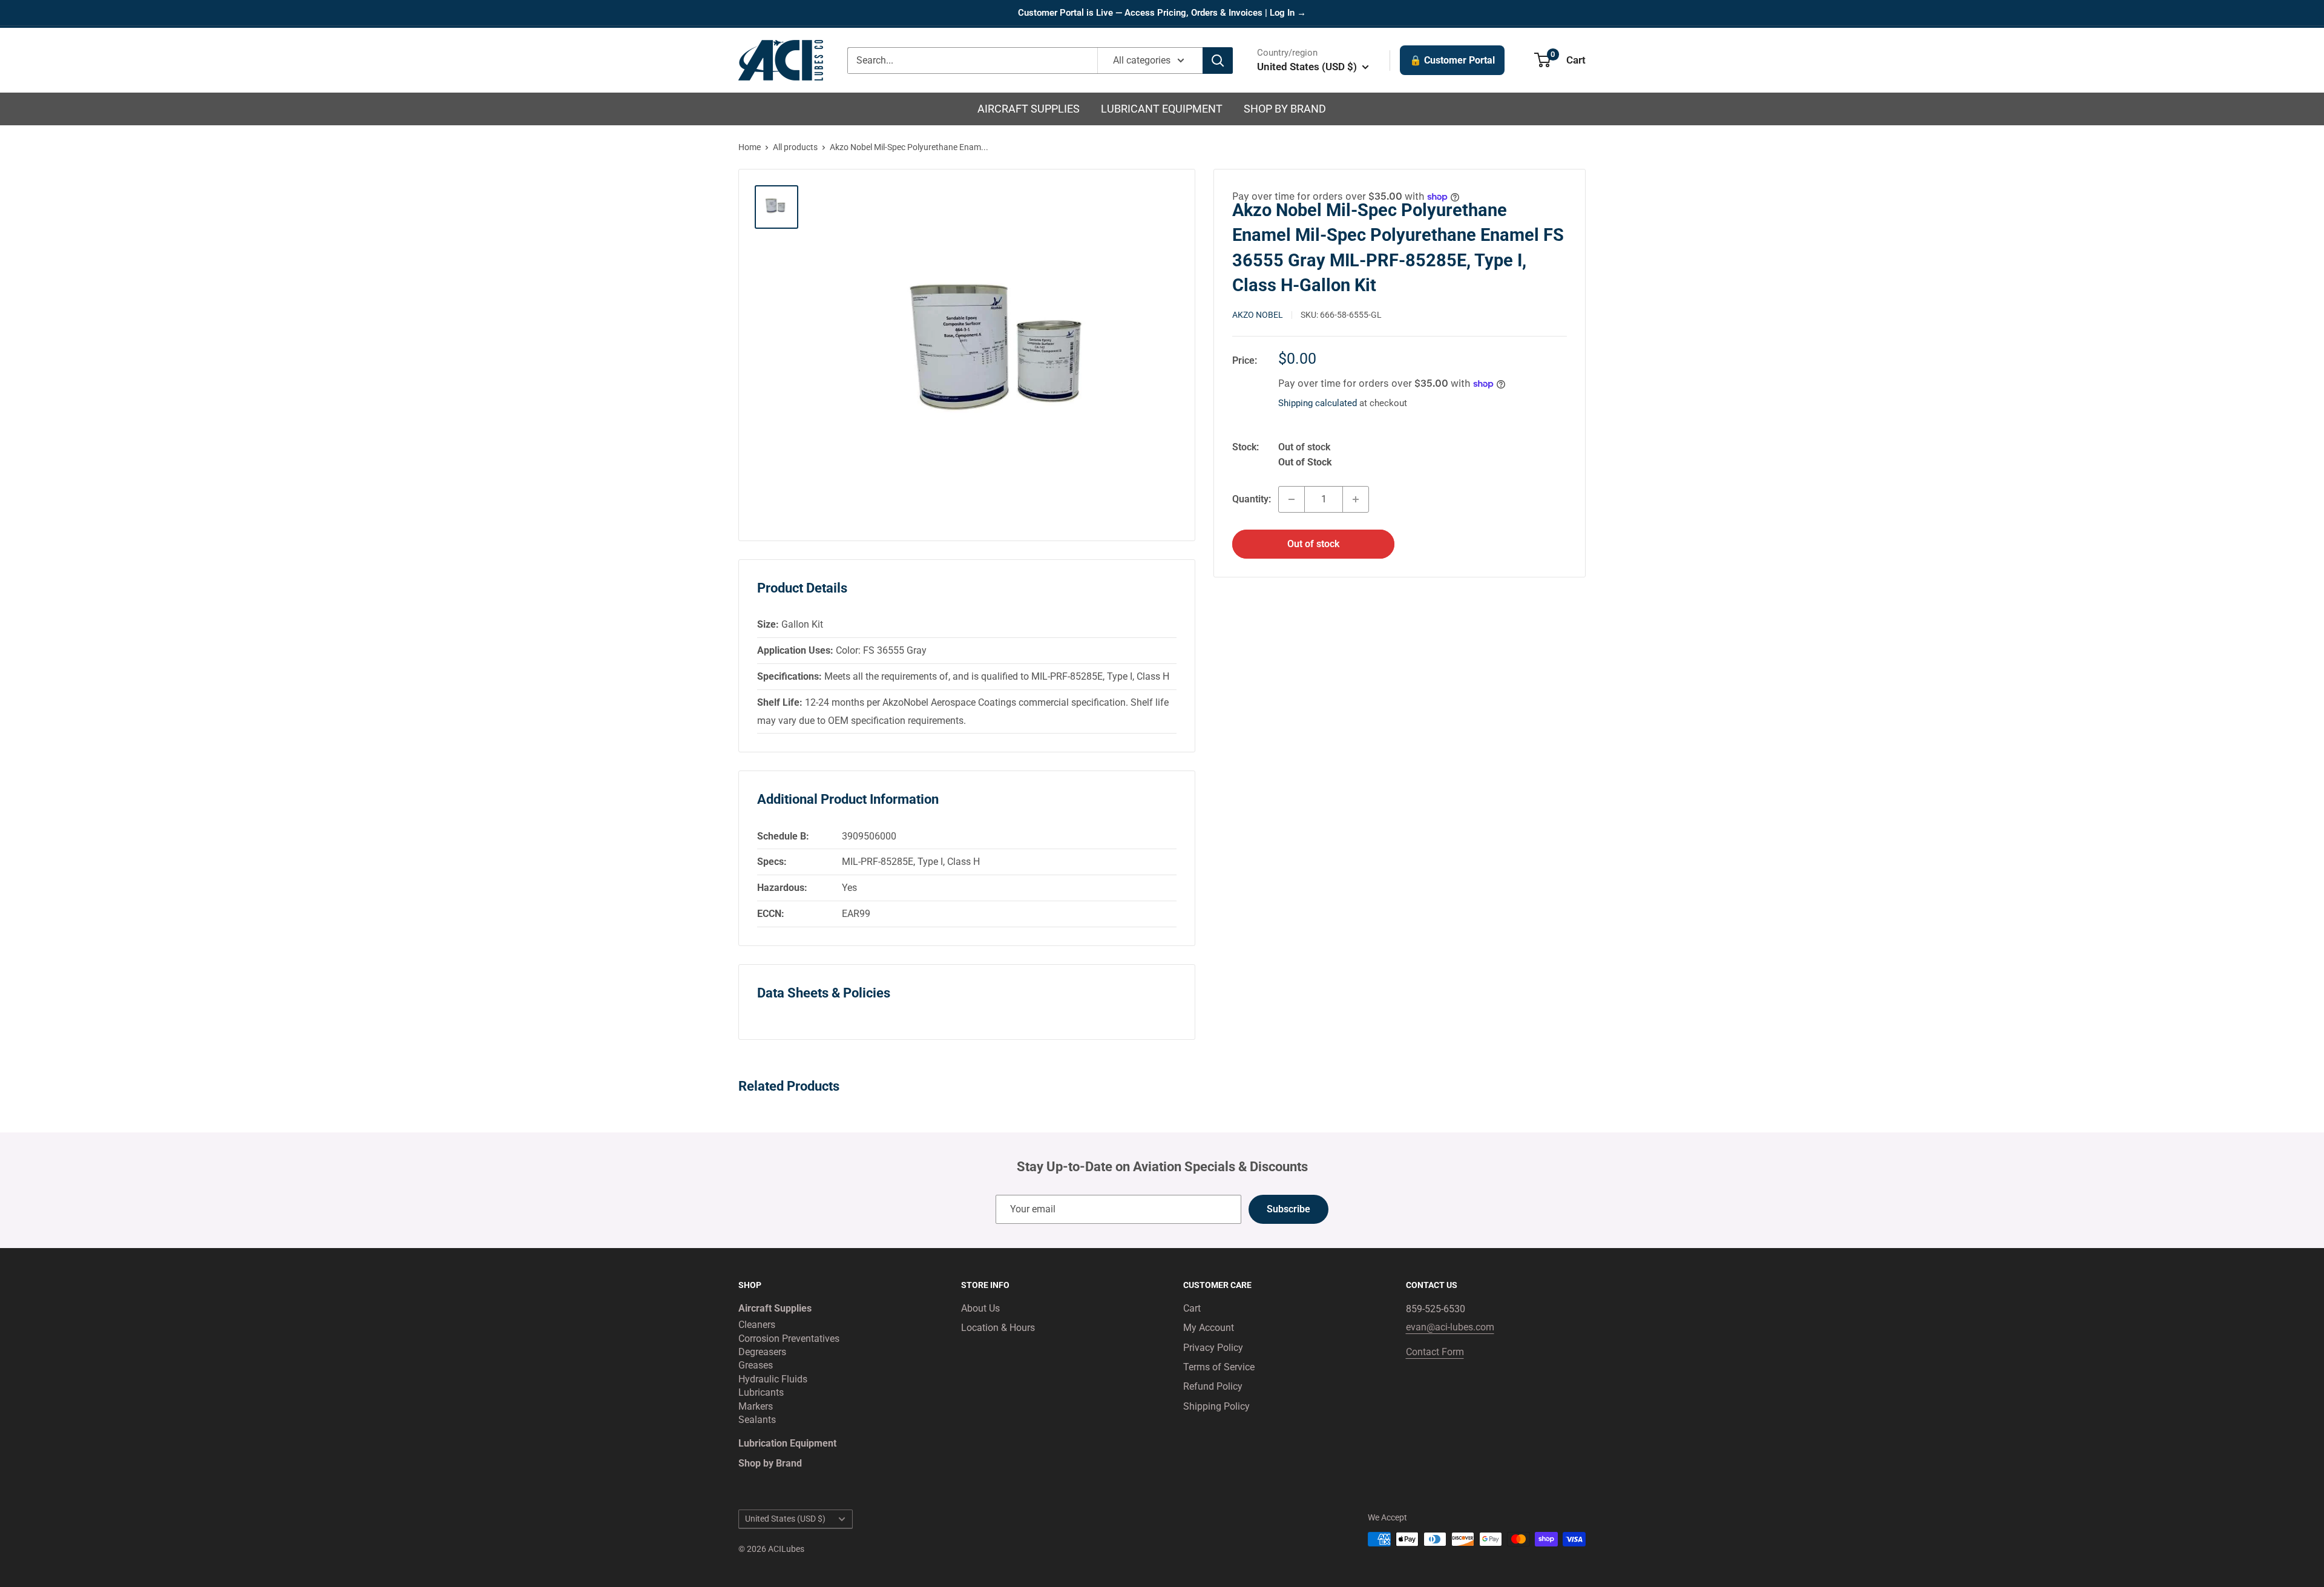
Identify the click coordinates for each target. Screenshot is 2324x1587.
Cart (1192, 1308)
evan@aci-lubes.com (1450, 1327)
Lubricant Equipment (1162, 109)
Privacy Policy (1213, 1348)
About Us (980, 1308)
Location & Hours (998, 1328)
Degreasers (762, 1352)
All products (795, 147)
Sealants (757, 1420)
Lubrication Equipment (787, 1443)
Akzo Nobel (1258, 315)
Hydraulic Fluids (773, 1379)
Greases (756, 1365)
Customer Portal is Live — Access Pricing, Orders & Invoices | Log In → (1162, 13)
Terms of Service (1219, 1367)
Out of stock (1313, 544)
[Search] (1218, 61)
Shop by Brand (1285, 109)
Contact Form (1435, 1352)
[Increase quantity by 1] (1356, 499)
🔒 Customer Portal (1452, 60)
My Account (1209, 1328)
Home (750, 147)
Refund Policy (1213, 1386)
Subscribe (1288, 1209)
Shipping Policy (1216, 1406)
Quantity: (1252, 499)
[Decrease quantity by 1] (1292, 499)
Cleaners (757, 1325)
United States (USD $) (785, 1519)
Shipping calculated (1318, 403)
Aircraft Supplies (1029, 109)
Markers (756, 1406)
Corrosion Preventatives (789, 1339)
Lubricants (761, 1392)
